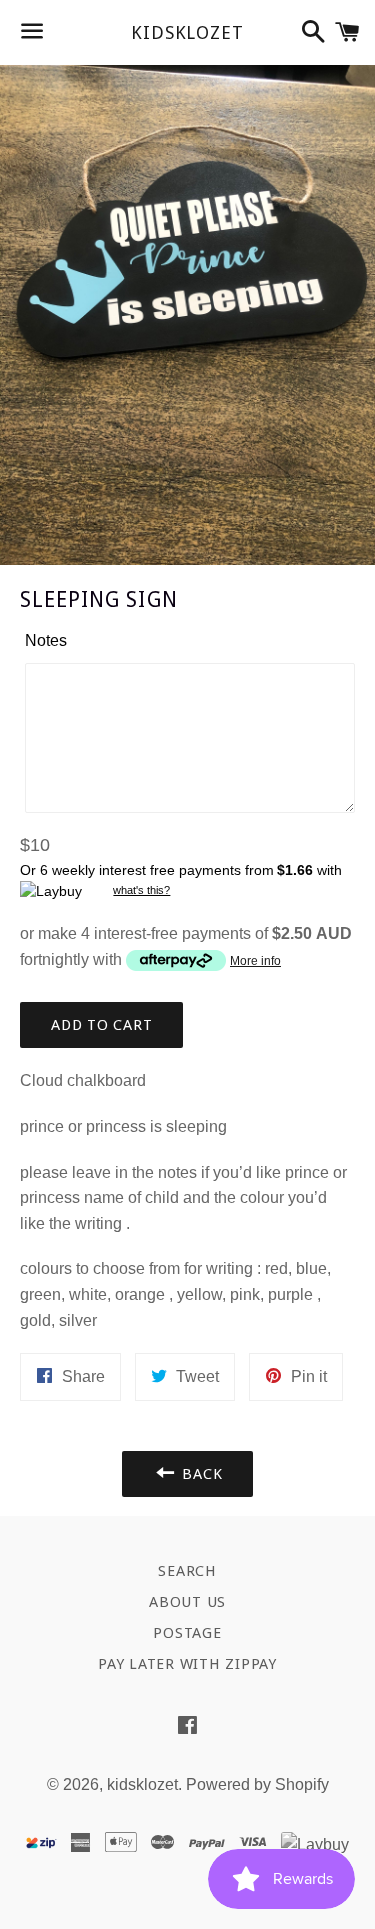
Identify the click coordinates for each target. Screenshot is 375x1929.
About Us (187, 1602)
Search (187, 1571)
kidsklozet (187, 32)
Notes (46, 640)
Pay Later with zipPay (187, 1664)
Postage (187, 1633)
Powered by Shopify (257, 1784)
